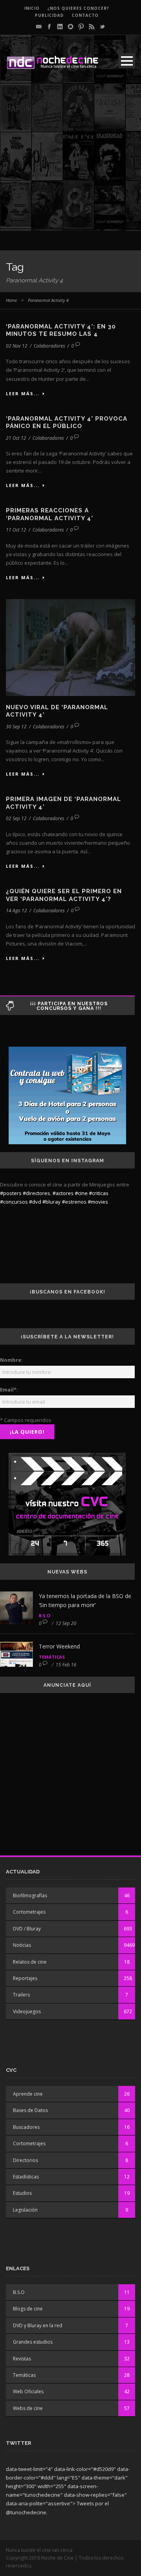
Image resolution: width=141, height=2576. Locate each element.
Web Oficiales (28, 2391)
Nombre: (11, 1360)
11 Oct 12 (16, 530)
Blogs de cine (28, 2309)
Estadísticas (26, 2177)
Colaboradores (49, 346)
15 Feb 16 (66, 1665)
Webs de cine (28, 2408)
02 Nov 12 (17, 346)
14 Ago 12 (16, 911)
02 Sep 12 (16, 818)
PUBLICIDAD (49, 15)
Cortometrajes (29, 1912)
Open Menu (127, 61)
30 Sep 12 (16, 727)
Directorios (25, 2160)
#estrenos (74, 1202)
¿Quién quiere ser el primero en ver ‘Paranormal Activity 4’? (64, 895)
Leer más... (23, 393)
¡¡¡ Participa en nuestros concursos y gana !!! (69, 1006)
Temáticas (52, 1657)
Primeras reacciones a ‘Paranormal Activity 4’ (50, 514)
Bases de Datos (30, 2110)
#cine (81, 1193)
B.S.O (44, 1615)
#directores (36, 1193)
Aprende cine (28, 2094)
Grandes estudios (33, 2342)
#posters (11, 1193)
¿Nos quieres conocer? (78, 8)
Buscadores (26, 2127)
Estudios (22, 2193)
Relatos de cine (30, 1962)
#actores (63, 1193)
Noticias (22, 1945)
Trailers (21, 1995)
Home (11, 300)
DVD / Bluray (27, 1929)
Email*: (9, 1390)
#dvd (35, 1202)
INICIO (32, 8)
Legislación (25, 2210)
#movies (98, 1202)
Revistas (22, 2359)
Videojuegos (27, 2011)
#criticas (99, 1193)
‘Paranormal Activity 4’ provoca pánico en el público (67, 423)
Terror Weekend (59, 1646)
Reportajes (25, 1978)
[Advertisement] (70, 161)
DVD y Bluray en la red (38, 2325)
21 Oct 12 (16, 438)
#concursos (14, 1202)
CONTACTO (85, 15)
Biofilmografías (30, 1895)
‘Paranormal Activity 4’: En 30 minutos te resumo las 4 (61, 330)
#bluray (52, 1202)
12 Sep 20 (66, 1623)
